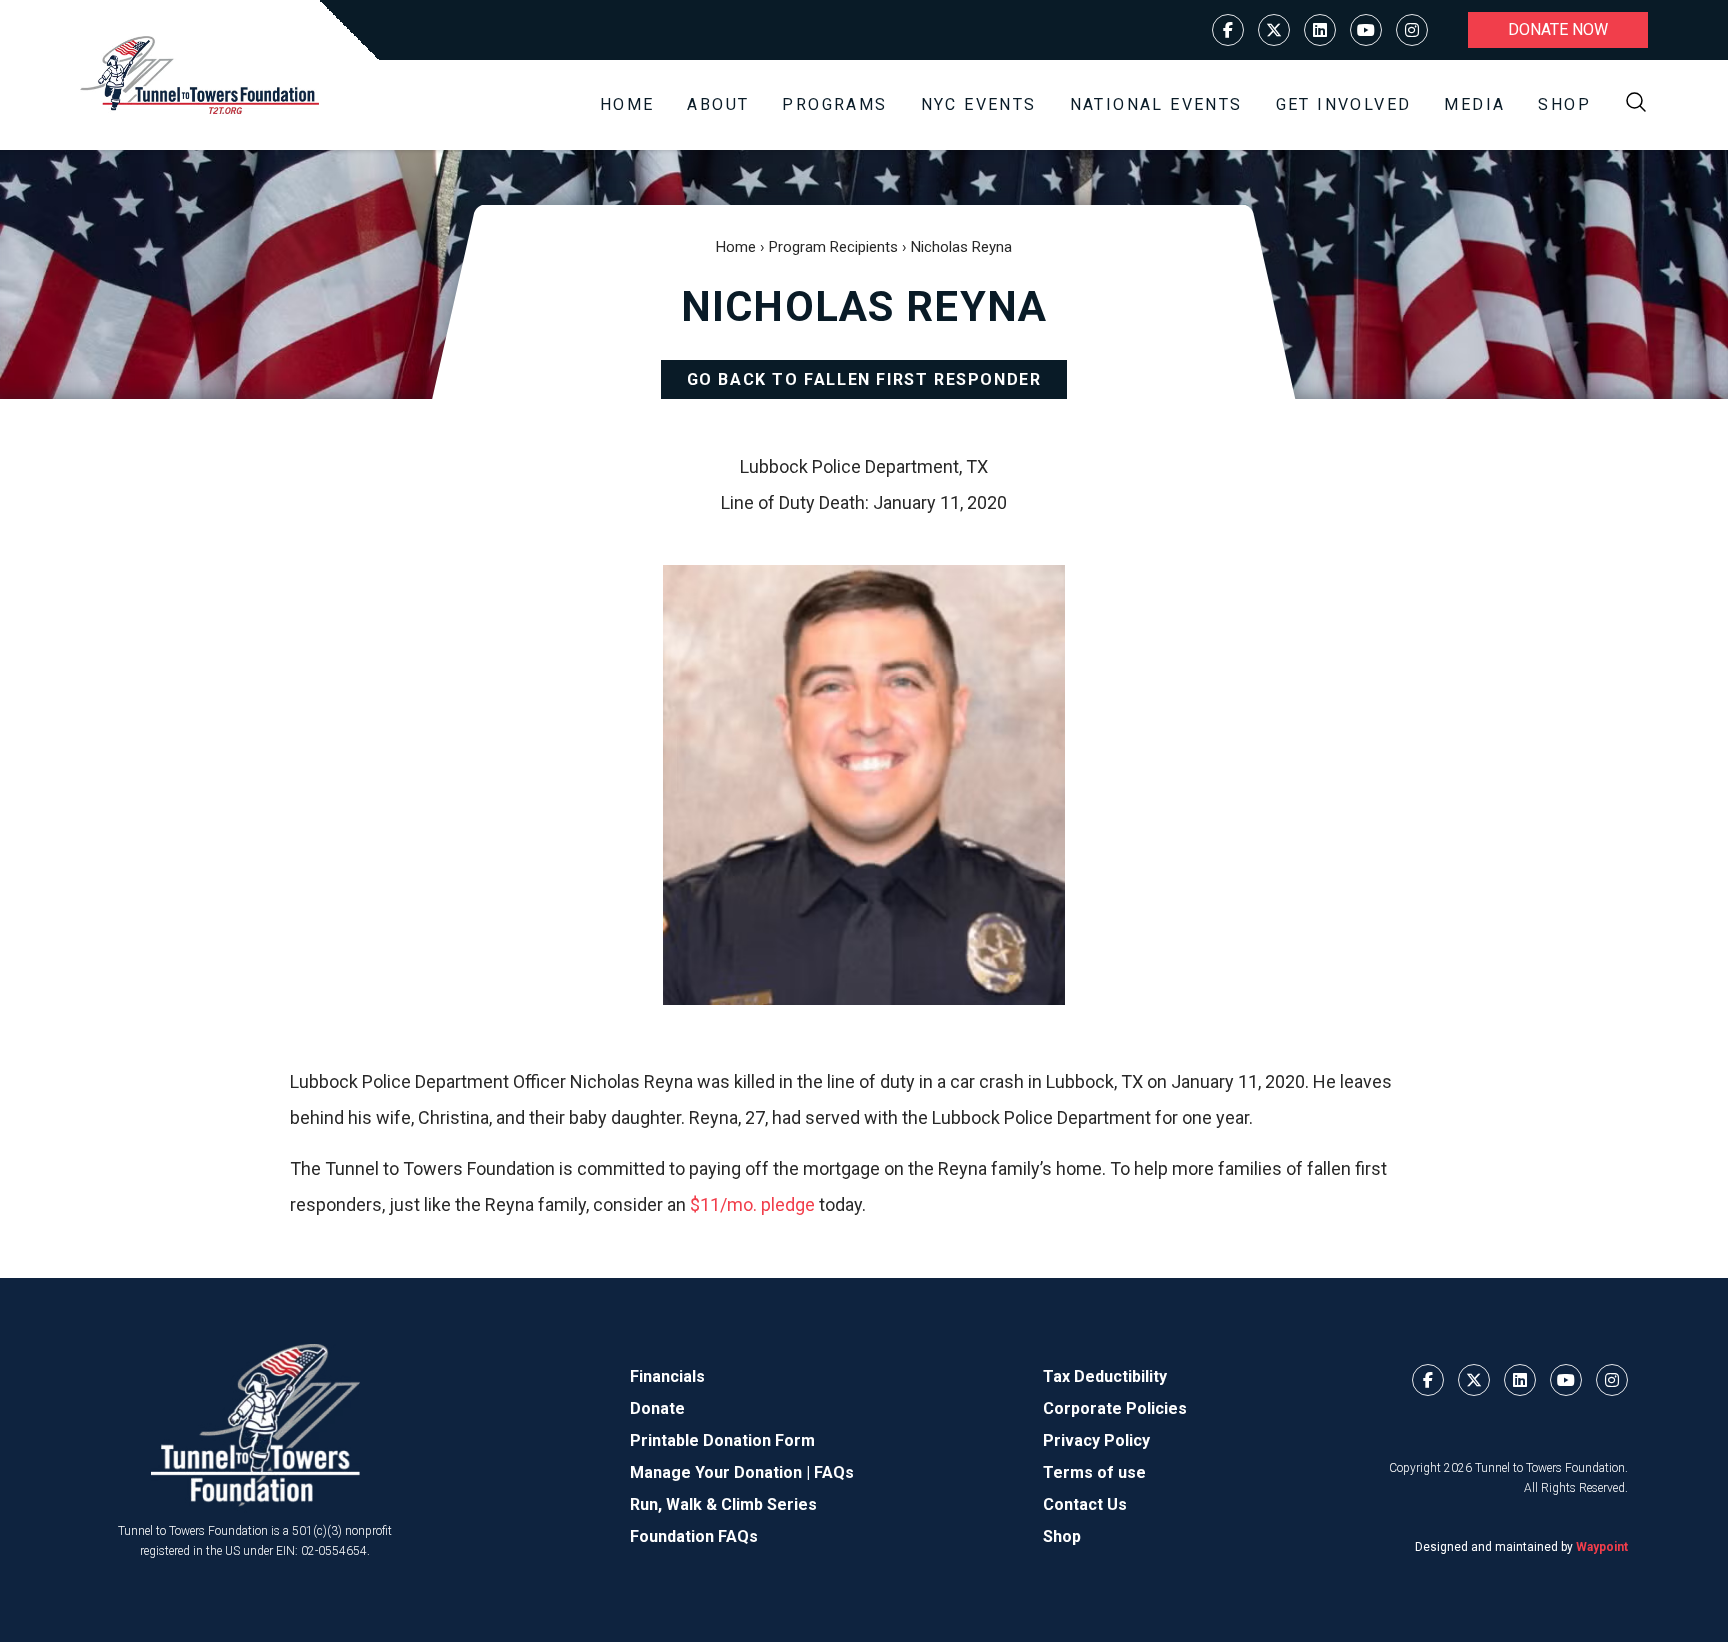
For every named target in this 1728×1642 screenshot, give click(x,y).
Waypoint (1602, 1547)
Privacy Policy (1096, 1440)
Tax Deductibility (1105, 1376)
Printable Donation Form (722, 1440)
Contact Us (1085, 1504)
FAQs (834, 1472)
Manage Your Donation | (722, 1472)
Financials (667, 1376)
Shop (1564, 104)
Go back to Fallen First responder (864, 379)
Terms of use (1094, 1472)
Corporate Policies (1115, 1408)
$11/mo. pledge (752, 1204)
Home (627, 104)
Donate (657, 1408)
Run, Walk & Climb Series (723, 1504)
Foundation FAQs (694, 1536)
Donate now (1558, 29)
